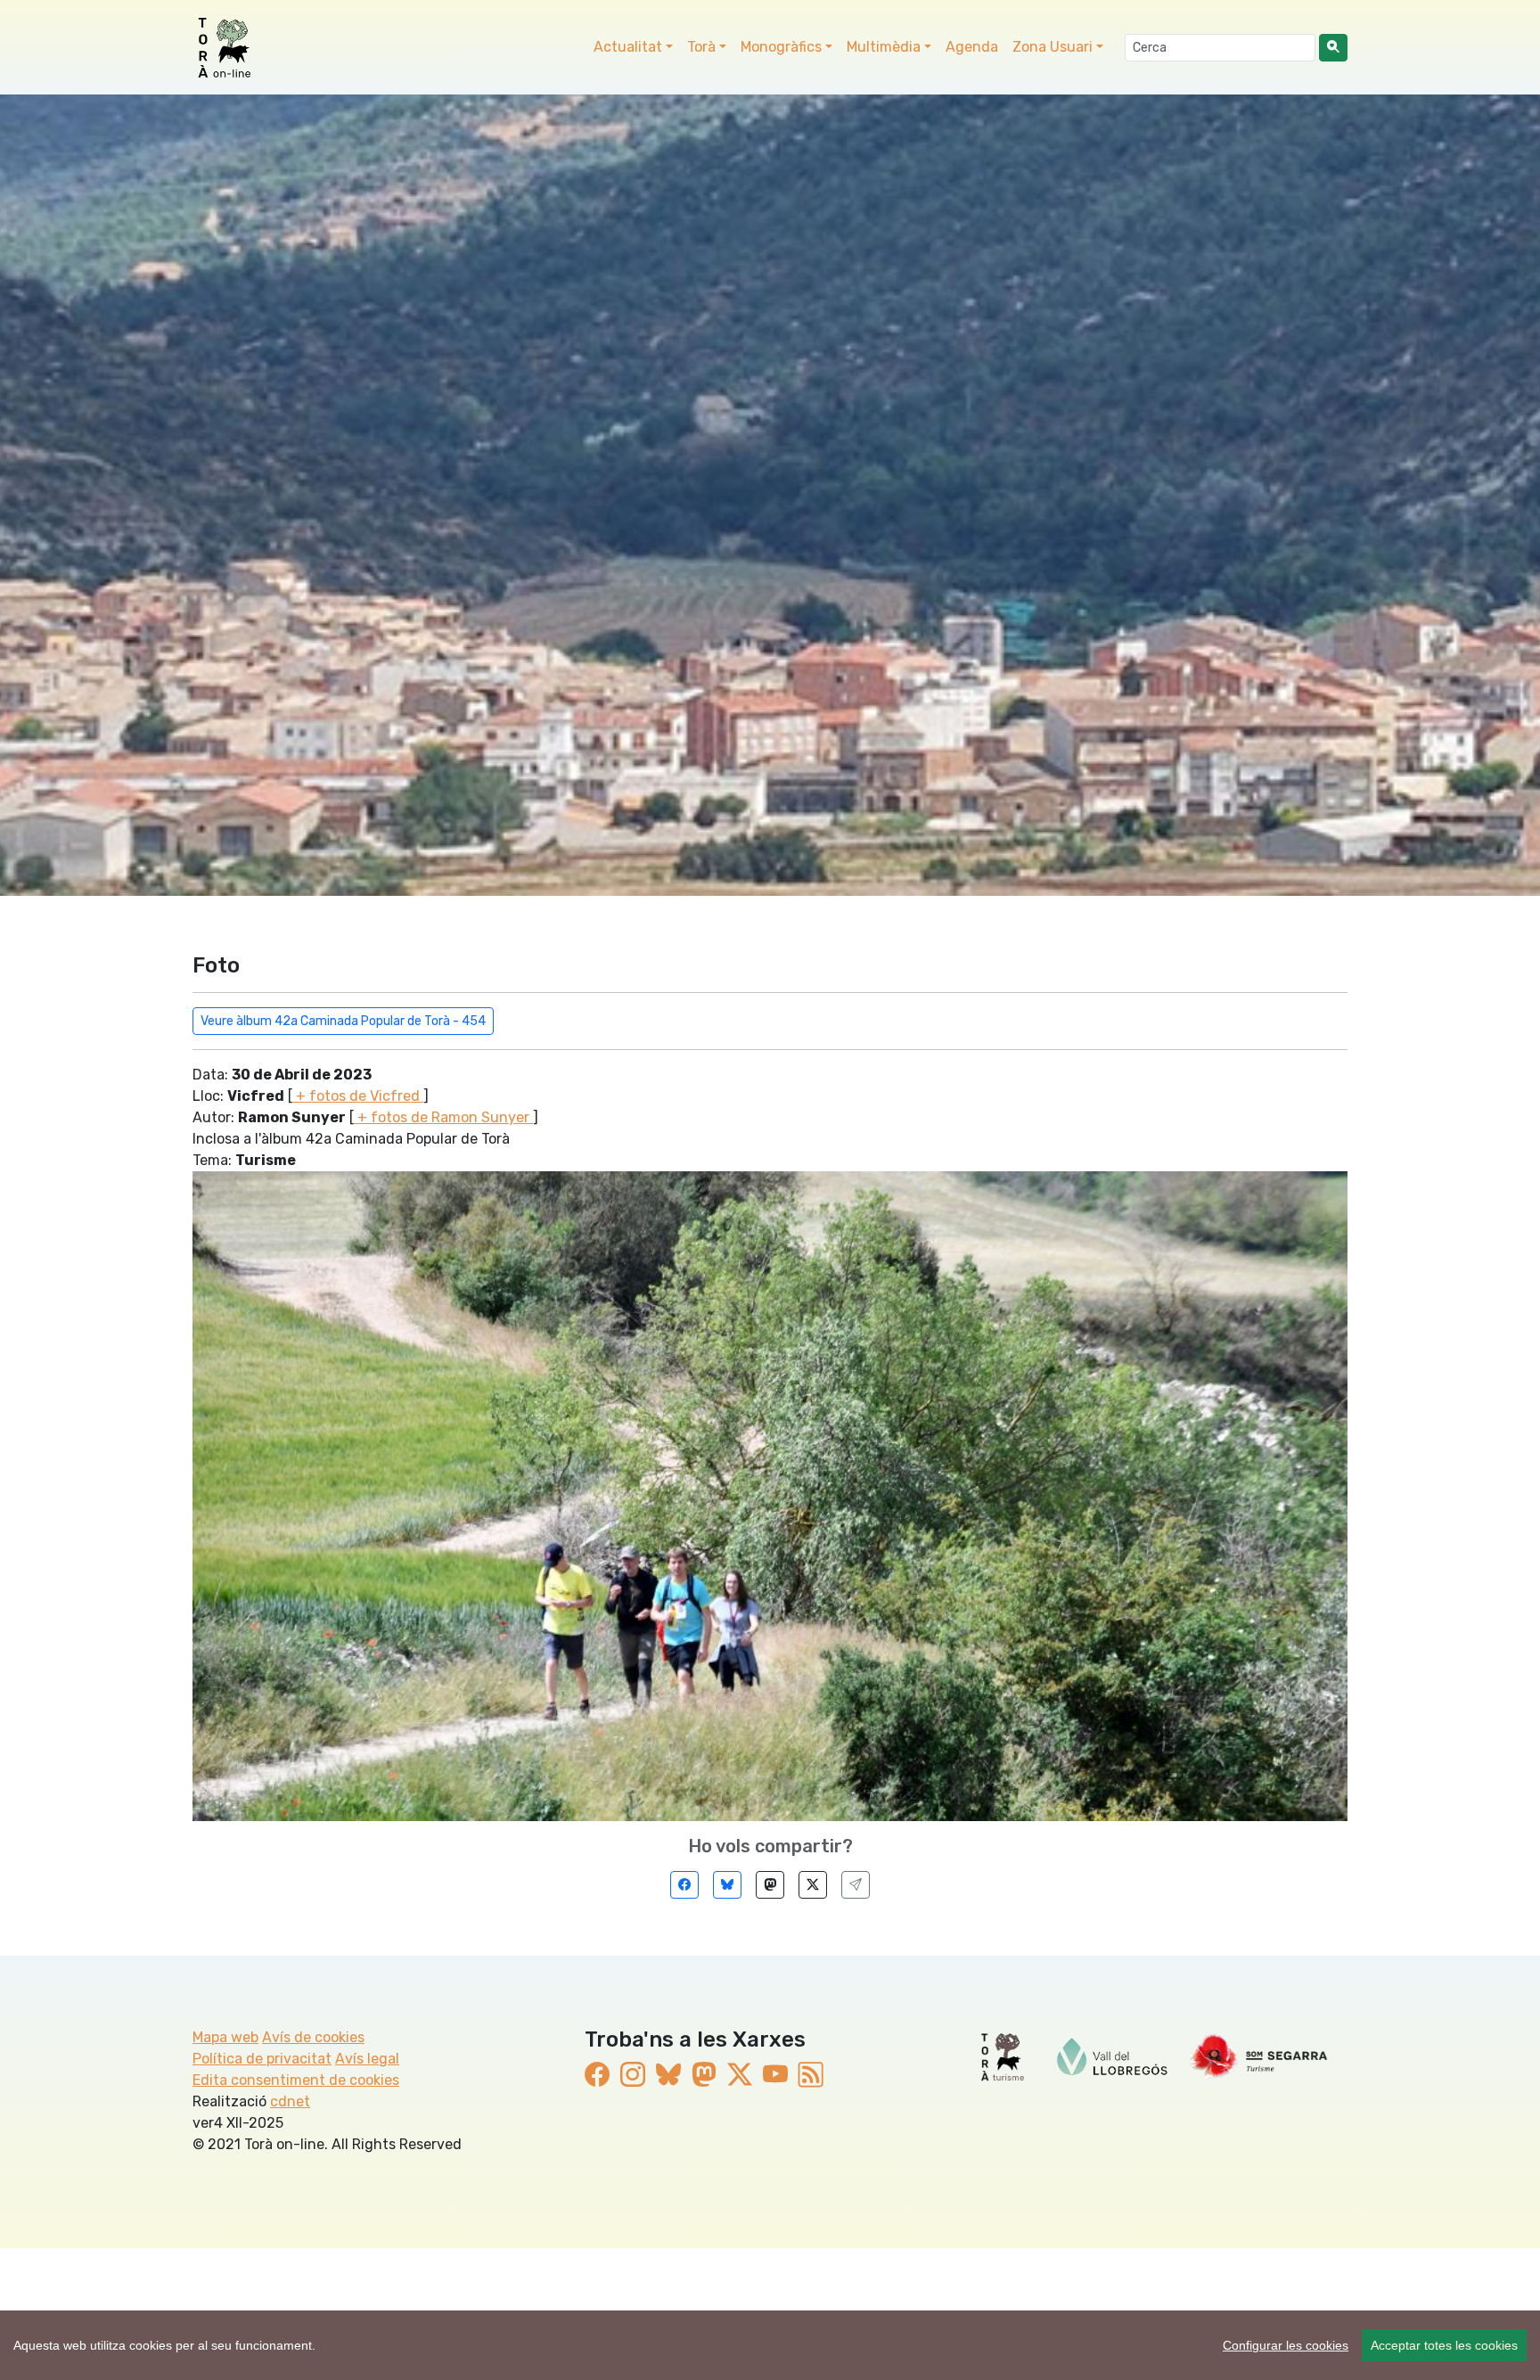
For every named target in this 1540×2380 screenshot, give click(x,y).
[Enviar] (856, 1885)
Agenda (972, 47)
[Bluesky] (727, 1885)
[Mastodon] (770, 1885)
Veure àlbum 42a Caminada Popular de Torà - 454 (343, 1021)
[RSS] (811, 2075)
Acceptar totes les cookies (1444, 2345)
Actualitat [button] (628, 47)
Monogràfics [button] (781, 47)
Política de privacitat (262, 2059)
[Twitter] (813, 1885)
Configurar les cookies (1286, 2345)
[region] (770, 2345)
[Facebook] (684, 1885)
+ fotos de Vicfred (358, 1096)
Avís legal (367, 2059)
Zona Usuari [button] (1053, 47)
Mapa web (225, 2037)
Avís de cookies (313, 2037)
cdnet (290, 2101)
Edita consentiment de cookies (296, 2080)
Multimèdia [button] (884, 47)
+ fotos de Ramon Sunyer (443, 1117)
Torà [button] (701, 47)
